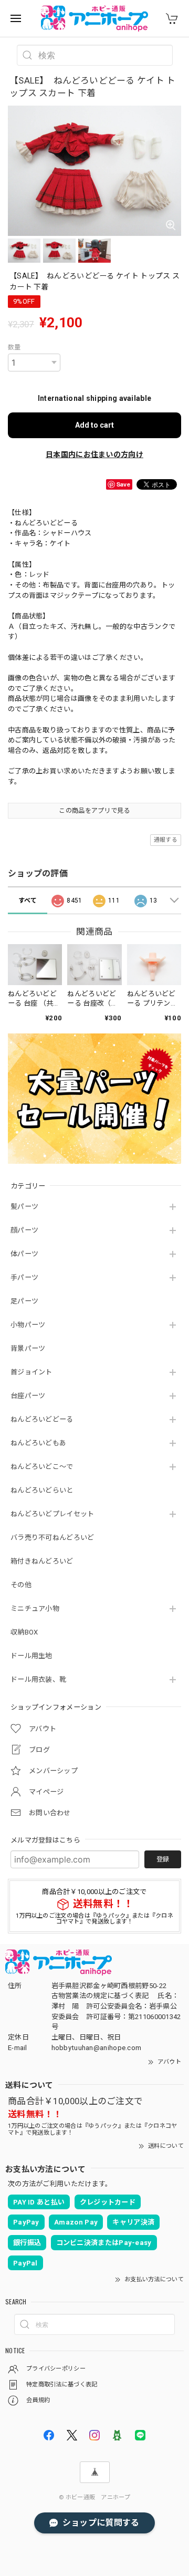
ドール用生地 (31, 1656)
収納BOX (24, 1632)
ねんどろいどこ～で (42, 1467)
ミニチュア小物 (35, 1608)
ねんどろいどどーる (42, 1419)
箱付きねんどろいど (42, 1561)
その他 (21, 1585)
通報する (166, 840)
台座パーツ (28, 1396)
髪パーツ (24, 1207)
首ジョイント (31, 1372)
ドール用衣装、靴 (38, 1679)
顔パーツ (24, 1230)
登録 (163, 1859)
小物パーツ (28, 1325)
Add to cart (94, 425)
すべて (28, 901)
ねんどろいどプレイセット (52, 1514)
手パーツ (24, 1277)
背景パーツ (28, 1348)
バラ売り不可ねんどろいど (52, 1538)
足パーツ (24, 1301)
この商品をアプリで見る (94, 811)
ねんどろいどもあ (38, 1443)
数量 (14, 347)
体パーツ (24, 1254)
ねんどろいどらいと (42, 1490)
